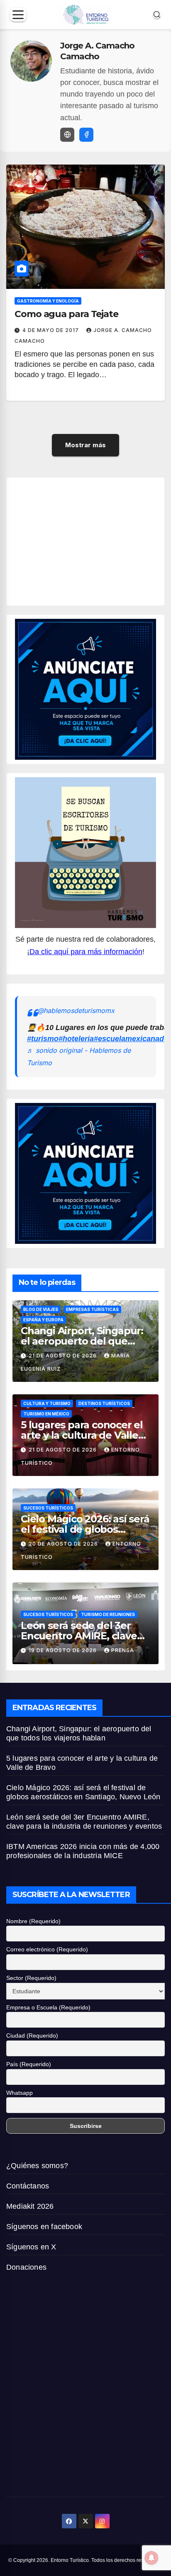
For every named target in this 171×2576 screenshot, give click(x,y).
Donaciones (26, 2267)
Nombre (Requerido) (33, 1921)
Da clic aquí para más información (86, 952)
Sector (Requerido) (31, 1978)
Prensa (123, 1650)
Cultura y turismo (47, 1403)
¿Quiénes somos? (37, 2166)
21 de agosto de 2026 (64, 1356)
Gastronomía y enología (48, 301)
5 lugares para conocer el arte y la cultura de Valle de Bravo (82, 1435)
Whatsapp (20, 2093)
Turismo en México (46, 1414)
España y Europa (43, 1320)
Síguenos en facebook (44, 2227)
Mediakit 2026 (30, 2206)
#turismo (43, 1039)
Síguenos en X (31, 2247)
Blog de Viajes (41, 1309)
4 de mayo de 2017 (51, 330)
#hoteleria (76, 1039)
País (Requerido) (29, 2064)
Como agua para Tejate (66, 314)
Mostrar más (85, 445)
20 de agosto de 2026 (64, 1544)
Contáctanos (28, 2186)
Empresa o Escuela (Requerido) (48, 2007)
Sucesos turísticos (48, 1508)
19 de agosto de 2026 (64, 1650)
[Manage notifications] (151, 2558)
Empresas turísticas (92, 1309)
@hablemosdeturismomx (76, 1011)
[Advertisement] (93, 540)
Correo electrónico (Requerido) (47, 1949)
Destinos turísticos (104, 1403)
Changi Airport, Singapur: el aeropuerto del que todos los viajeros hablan (82, 1341)
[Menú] (18, 15)
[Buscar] (157, 15)
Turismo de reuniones (108, 1614)
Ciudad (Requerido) (32, 2036)
